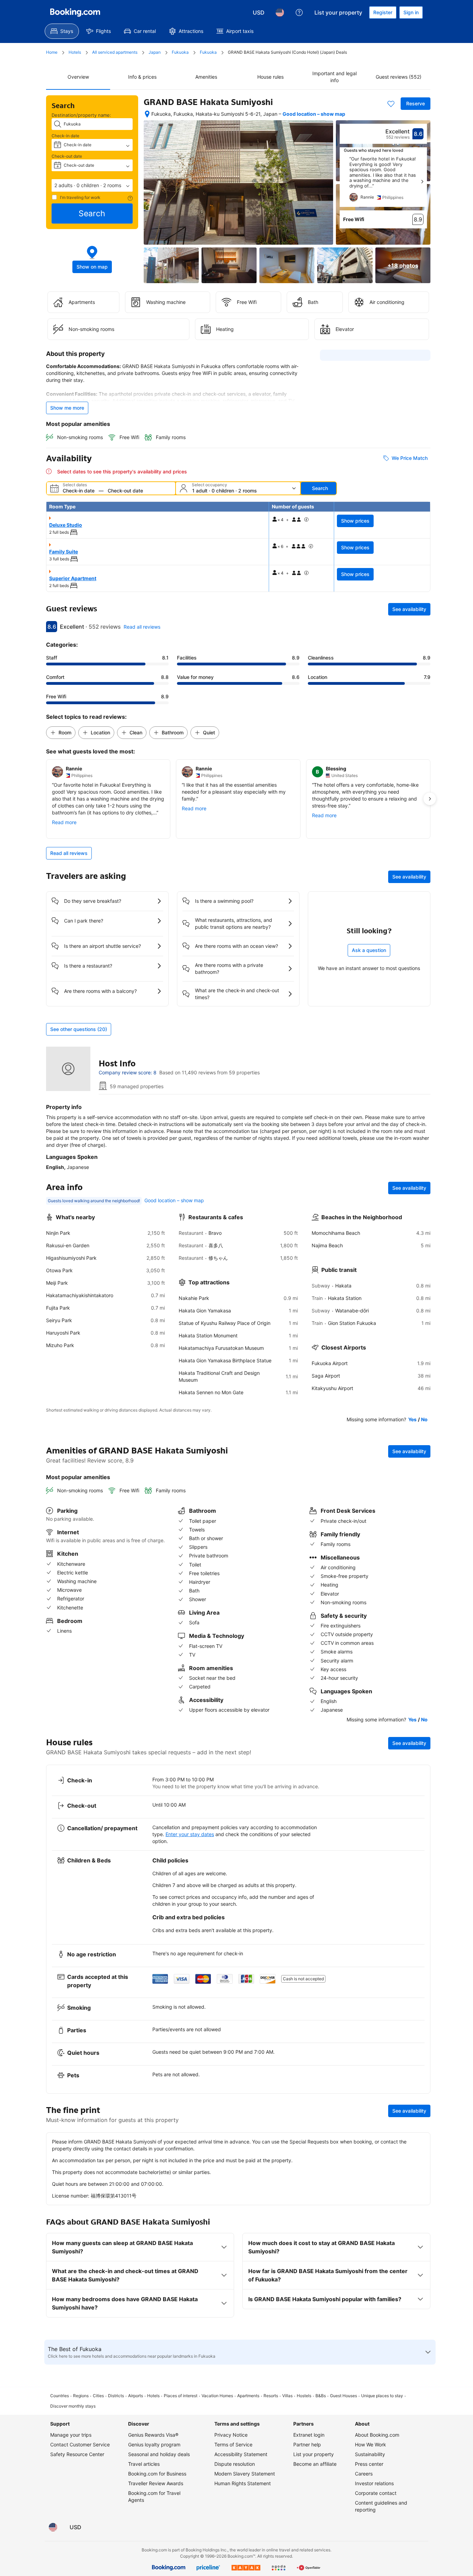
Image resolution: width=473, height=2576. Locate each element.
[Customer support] (299, 12)
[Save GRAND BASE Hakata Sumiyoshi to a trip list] (391, 104)
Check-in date (65, 136)
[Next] (422, 182)
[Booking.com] (75, 12)
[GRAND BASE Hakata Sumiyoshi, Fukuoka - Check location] (147, 114)
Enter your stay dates (190, 1834)
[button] (92, 185)
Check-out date (67, 156)
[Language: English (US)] (280, 12)
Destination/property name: (81, 115)
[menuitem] (62, 31)
